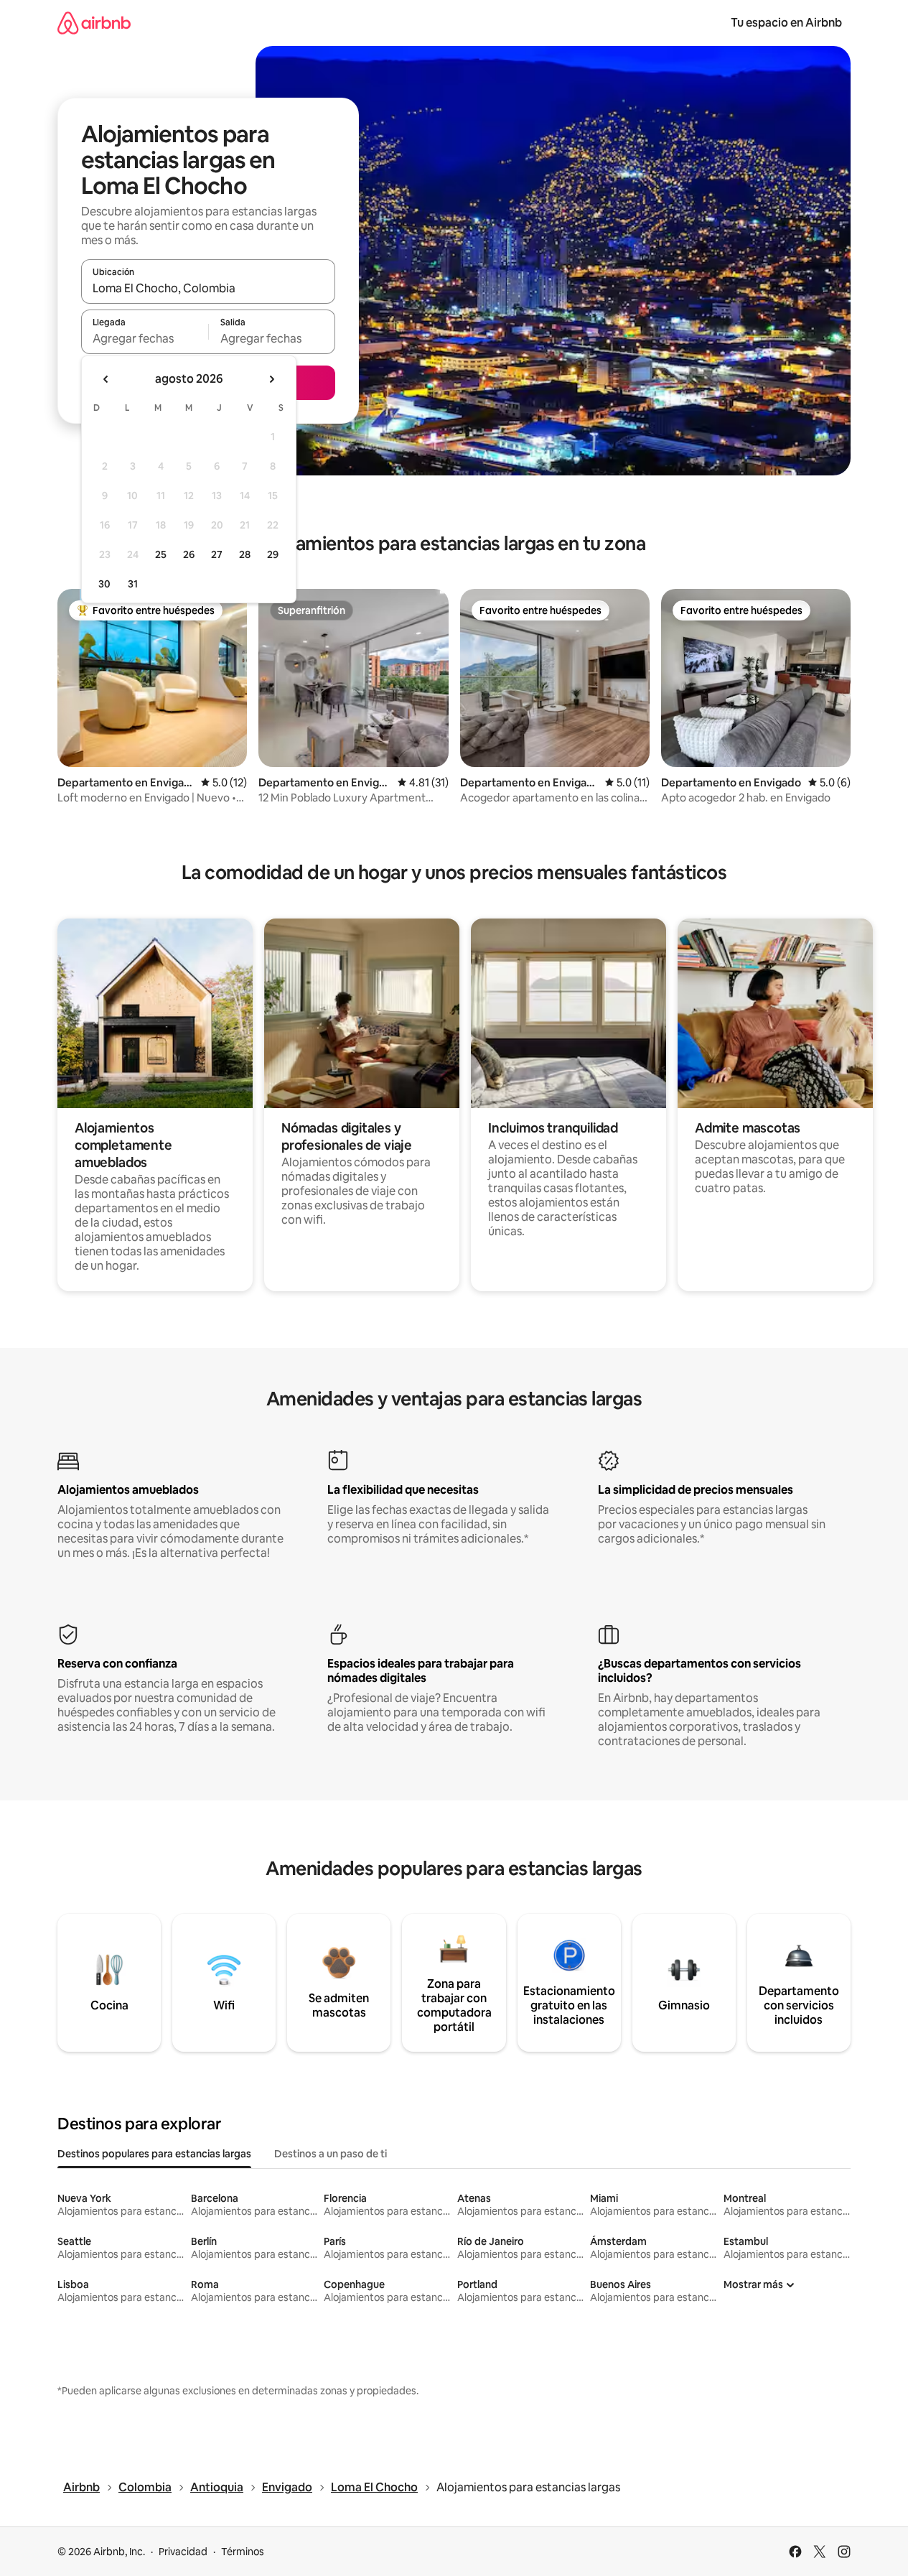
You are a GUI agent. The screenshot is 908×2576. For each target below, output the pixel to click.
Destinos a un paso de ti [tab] (331, 2154)
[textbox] (145, 338)
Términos (243, 2552)
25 (161, 554)
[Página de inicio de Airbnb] (94, 23)
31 (133, 584)
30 (104, 584)
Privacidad (183, 2552)
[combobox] (208, 288)
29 (273, 554)
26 (189, 554)
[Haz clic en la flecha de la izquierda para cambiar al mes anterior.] (106, 379)
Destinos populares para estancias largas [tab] (154, 2154)
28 (245, 554)
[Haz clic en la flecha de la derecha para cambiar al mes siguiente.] (271, 379)
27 (217, 554)
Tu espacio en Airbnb (786, 23)
